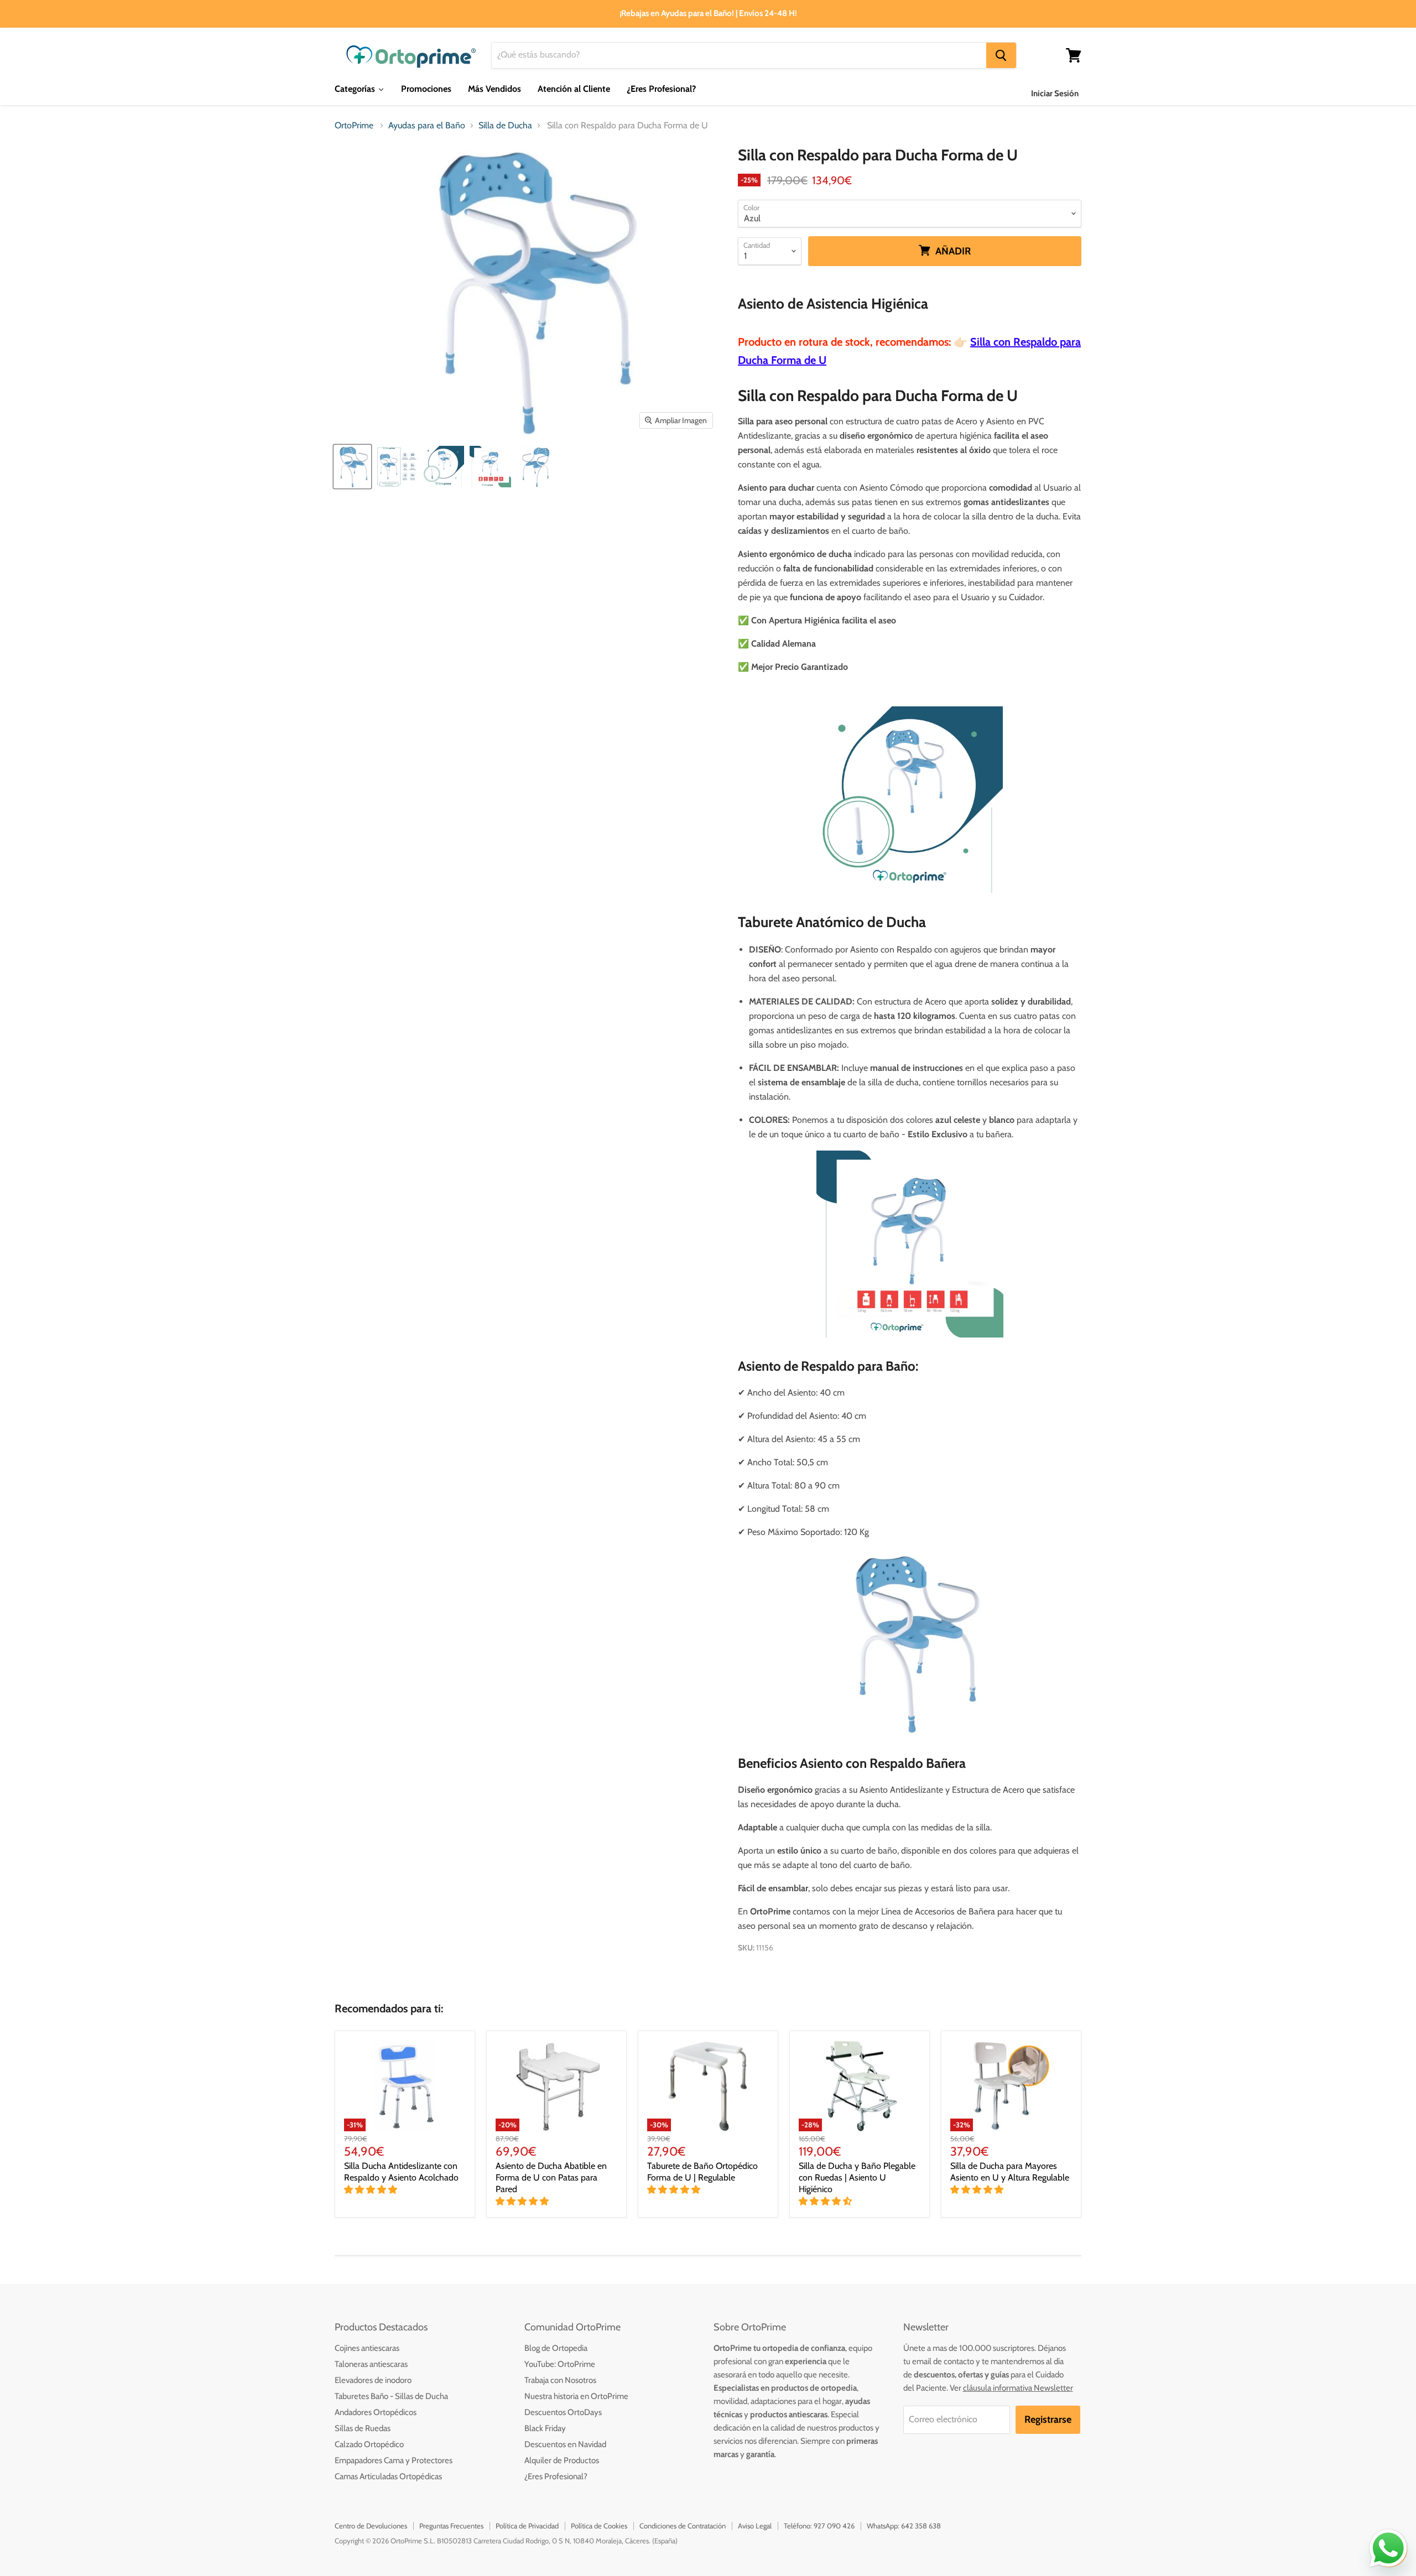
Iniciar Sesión (1055, 93)
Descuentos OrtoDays (563, 2412)
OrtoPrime (354, 126)
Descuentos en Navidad (565, 2444)
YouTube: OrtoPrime (560, 2364)
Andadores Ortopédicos (376, 2412)
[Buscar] (1001, 55)
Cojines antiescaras (367, 2348)
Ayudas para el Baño (427, 126)
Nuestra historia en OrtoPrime (576, 2396)
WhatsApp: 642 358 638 (904, 2526)
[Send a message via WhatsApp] (1388, 2548)
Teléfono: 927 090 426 (819, 2526)
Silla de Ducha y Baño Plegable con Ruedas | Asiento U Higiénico (857, 2177)
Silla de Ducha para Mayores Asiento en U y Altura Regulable (1010, 2172)
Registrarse (1048, 2419)
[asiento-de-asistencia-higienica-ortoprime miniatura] (537, 467)
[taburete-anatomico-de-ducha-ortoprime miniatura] (443, 467)
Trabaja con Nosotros (560, 2380)
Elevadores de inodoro (373, 2380)
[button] (372, 2190)
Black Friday (545, 2428)
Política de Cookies (599, 2526)
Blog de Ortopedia (556, 2348)
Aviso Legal (755, 2526)
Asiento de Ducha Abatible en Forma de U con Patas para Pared (551, 2177)
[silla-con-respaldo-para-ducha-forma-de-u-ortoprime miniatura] (352, 467)
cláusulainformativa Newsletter (1018, 2388)
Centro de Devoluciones (371, 2526)
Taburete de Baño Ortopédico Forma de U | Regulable (702, 2172)
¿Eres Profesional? (556, 2476)
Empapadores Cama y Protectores (394, 2460)
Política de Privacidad (527, 2526)
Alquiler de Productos (562, 2460)
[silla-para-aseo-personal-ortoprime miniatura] (490, 467)
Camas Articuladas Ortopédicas (388, 2476)
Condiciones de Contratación (683, 2526)
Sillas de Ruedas (363, 2428)
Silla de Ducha (505, 126)
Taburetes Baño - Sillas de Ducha (391, 2396)
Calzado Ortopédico (369, 2444)
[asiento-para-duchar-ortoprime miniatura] (396, 467)
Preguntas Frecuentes (451, 2526)
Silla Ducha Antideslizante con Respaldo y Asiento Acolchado (401, 2172)
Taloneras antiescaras (371, 2364)
